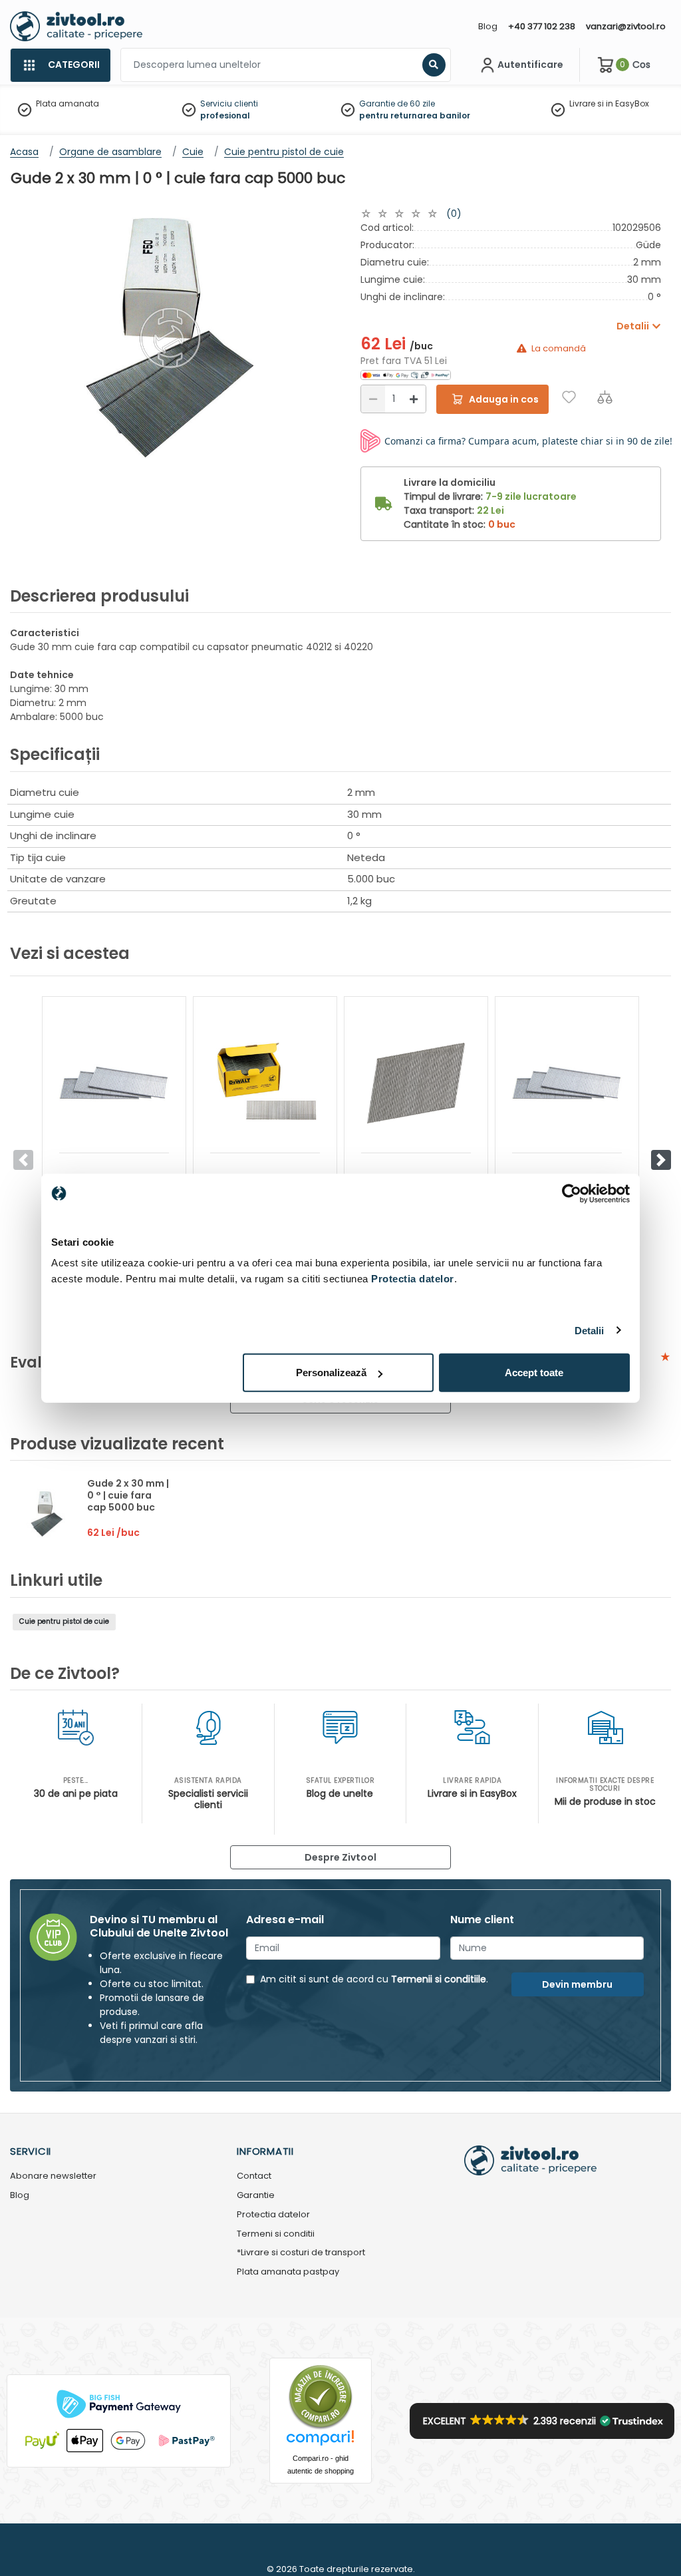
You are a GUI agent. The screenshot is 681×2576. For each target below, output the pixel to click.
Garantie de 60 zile (397, 103)
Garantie (256, 2196)
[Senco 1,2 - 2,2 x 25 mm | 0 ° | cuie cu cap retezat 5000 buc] (567, 1083)
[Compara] (605, 397)
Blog (488, 26)
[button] (661, 1160)
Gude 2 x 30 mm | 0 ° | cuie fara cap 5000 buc (128, 1495)
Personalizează (331, 1373)
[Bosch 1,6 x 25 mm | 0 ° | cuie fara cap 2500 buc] (416, 1083)
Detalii (590, 1330)
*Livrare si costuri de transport (301, 2253)
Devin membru (577, 1984)
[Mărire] (414, 399)
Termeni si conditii (276, 2234)
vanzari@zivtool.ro (626, 26)
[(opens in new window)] (406, 375)
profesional (225, 115)
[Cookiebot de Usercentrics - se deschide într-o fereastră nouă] (572, 1193)
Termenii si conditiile (439, 1979)
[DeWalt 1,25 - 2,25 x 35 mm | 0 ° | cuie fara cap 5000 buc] (265, 1083)
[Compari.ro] (321, 2441)
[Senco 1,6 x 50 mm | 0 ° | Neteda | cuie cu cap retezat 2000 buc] (114, 1083)
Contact (254, 2176)
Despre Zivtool (340, 1857)
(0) (454, 214)
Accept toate (534, 1373)
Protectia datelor (273, 2215)
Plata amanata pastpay (288, 2272)
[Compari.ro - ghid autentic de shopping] (321, 2397)
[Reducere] (373, 399)
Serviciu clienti (229, 103)
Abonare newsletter (53, 2176)
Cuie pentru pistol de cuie (64, 1621)
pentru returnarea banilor (415, 115)
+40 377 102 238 (542, 26)
